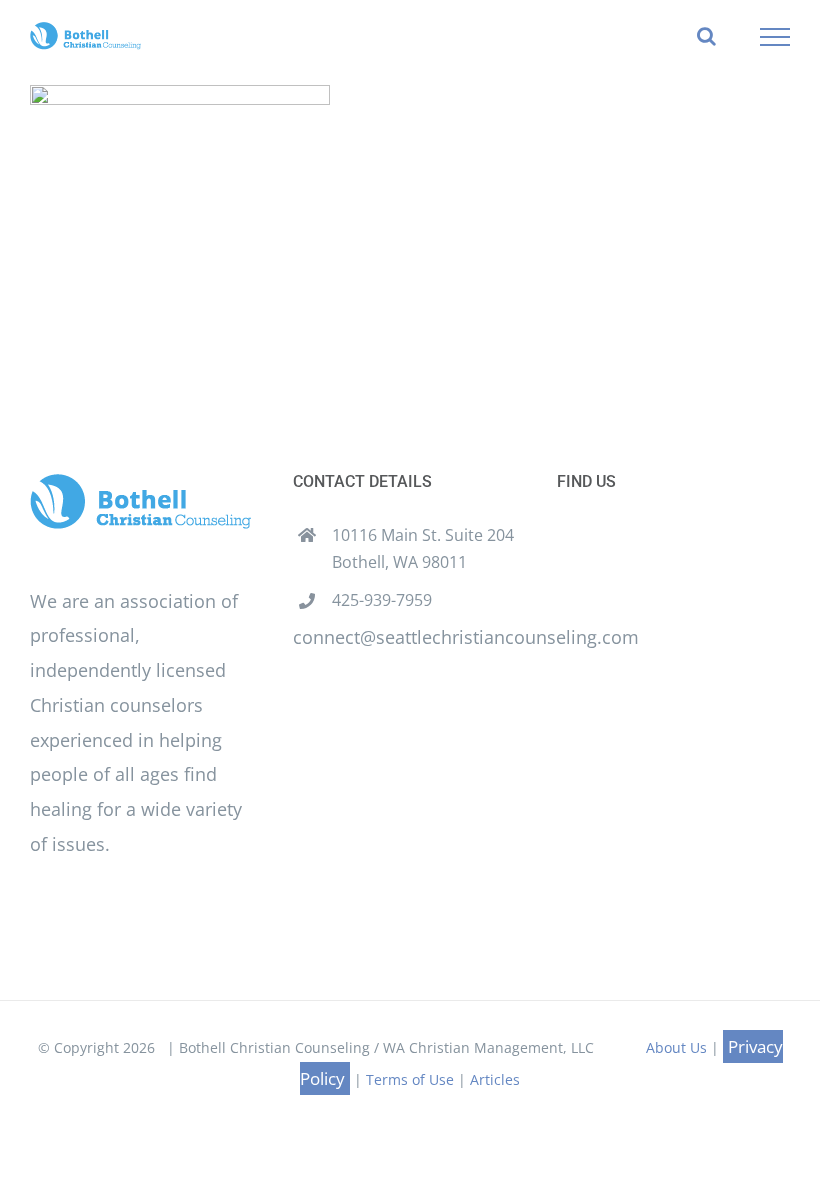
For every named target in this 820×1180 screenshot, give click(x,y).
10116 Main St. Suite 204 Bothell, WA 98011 (423, 548)
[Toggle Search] (706, 36)
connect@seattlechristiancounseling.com (466, 637)
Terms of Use (410, 1079)
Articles (495, 1079)
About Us (676, 1047)
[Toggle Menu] (775, 37)
